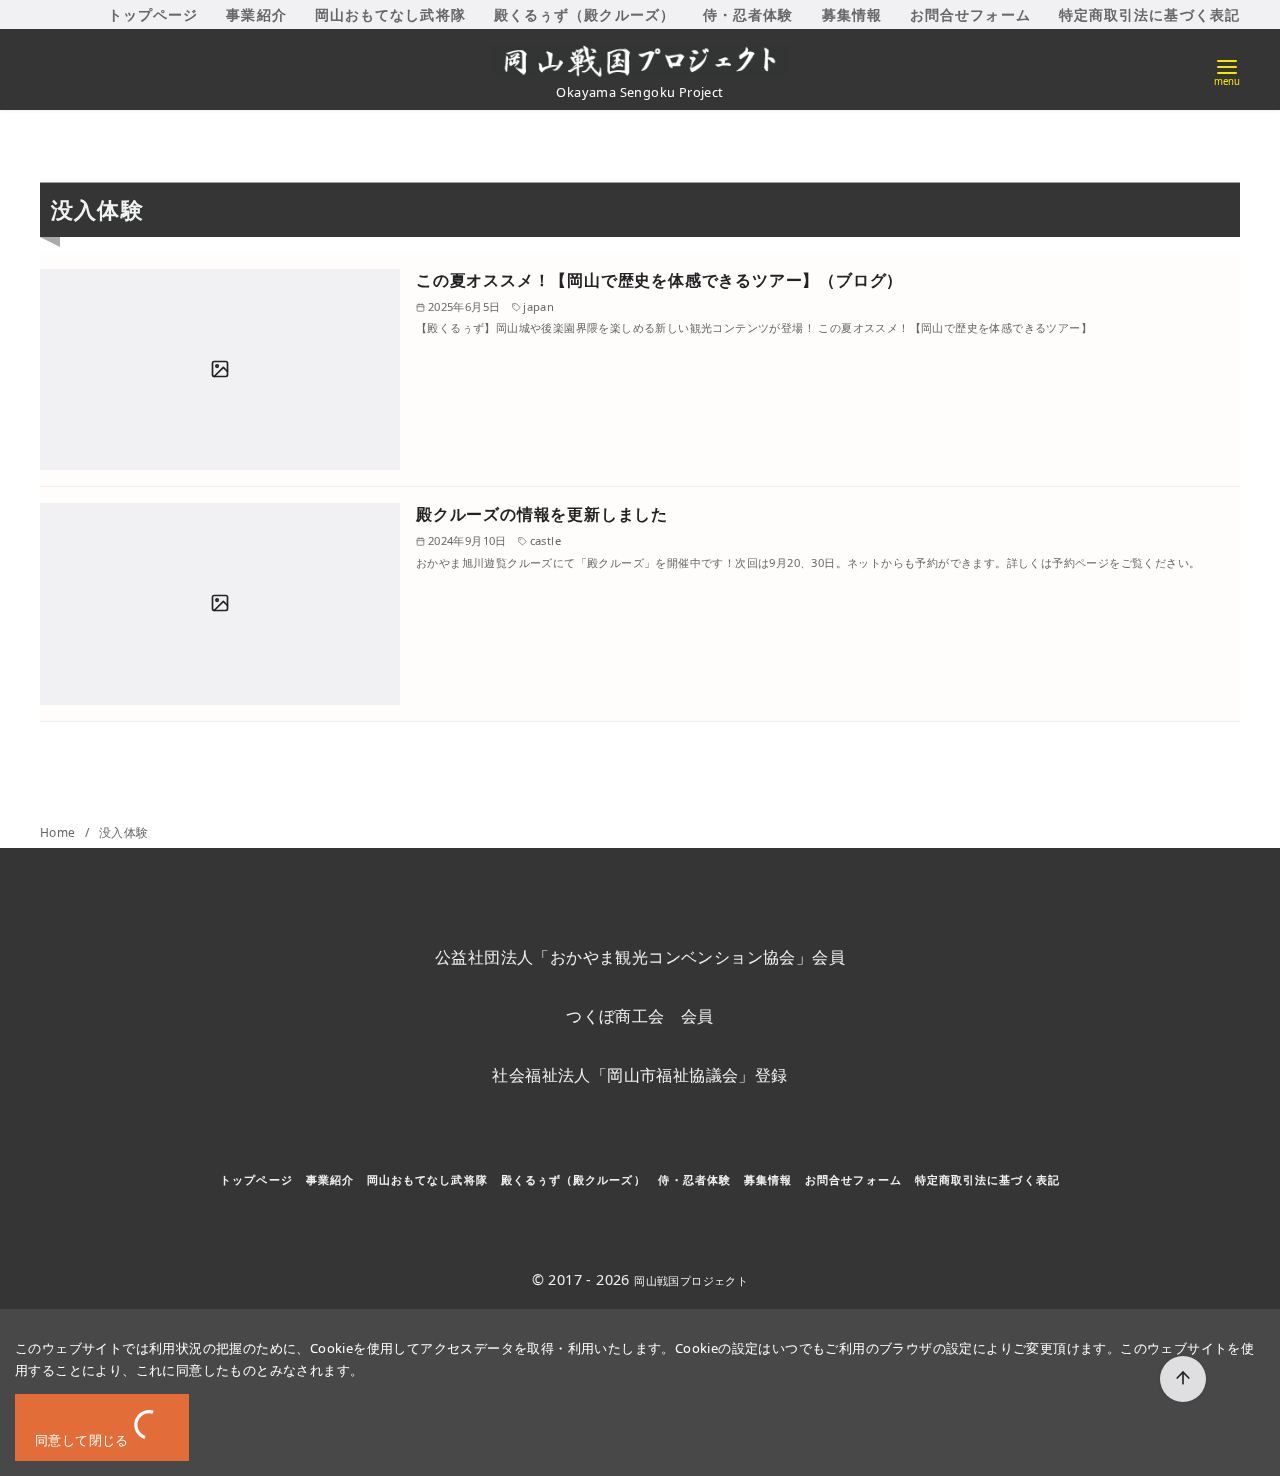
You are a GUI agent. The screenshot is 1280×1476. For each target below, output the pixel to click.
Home (59, 832)
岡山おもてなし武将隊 (390, 14)
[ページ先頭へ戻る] (1183, 1379)
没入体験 (124, 832)
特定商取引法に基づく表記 (1149, 14)
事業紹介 (256, 14)
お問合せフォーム (970, 14)
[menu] (1227, 70)
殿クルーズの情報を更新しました (542, 514)
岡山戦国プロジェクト (691, 1280)
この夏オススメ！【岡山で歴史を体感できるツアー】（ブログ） (659, 280)
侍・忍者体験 (748, 14)
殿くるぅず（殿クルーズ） (584, 14)
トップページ (153, 14)
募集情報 (852, 14)
